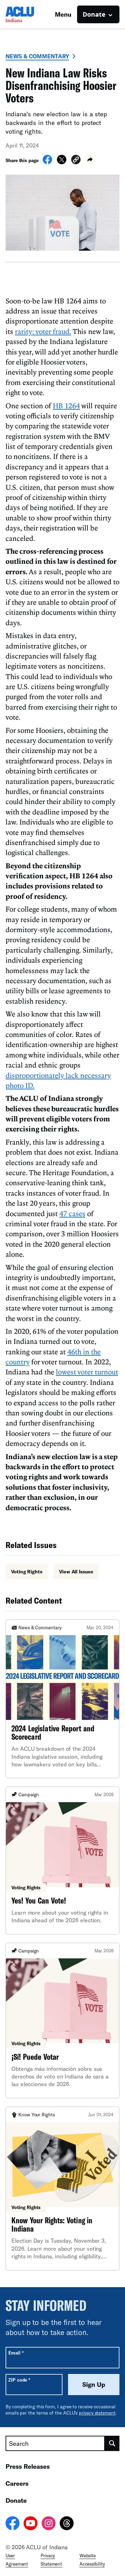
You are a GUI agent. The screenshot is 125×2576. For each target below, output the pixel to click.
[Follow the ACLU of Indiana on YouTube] (31, 2524)
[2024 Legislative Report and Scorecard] (62, 1699)
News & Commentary (37, 56)
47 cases (72, 1213)
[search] (112, 2443)
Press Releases (28, 2466)
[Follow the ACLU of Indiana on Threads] (67, 2524)
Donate (16, 2500)
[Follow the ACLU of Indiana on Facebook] (12, 2524)
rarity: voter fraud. (43, 331)
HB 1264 (66, 405)
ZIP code (19, 2380)
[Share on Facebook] (47, 162)
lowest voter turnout (87, 1372)
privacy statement (97, 2413)
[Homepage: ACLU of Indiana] (30, 14)
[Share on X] (62, 162)
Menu (63, 14)
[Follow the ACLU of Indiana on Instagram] (49, 2524)
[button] (76, 161)
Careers (17, 2483)
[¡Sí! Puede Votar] (62, 2021)
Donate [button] (94, 14)
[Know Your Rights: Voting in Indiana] (62, 2189)
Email (16, 2353)
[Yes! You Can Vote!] (62, 1860)
